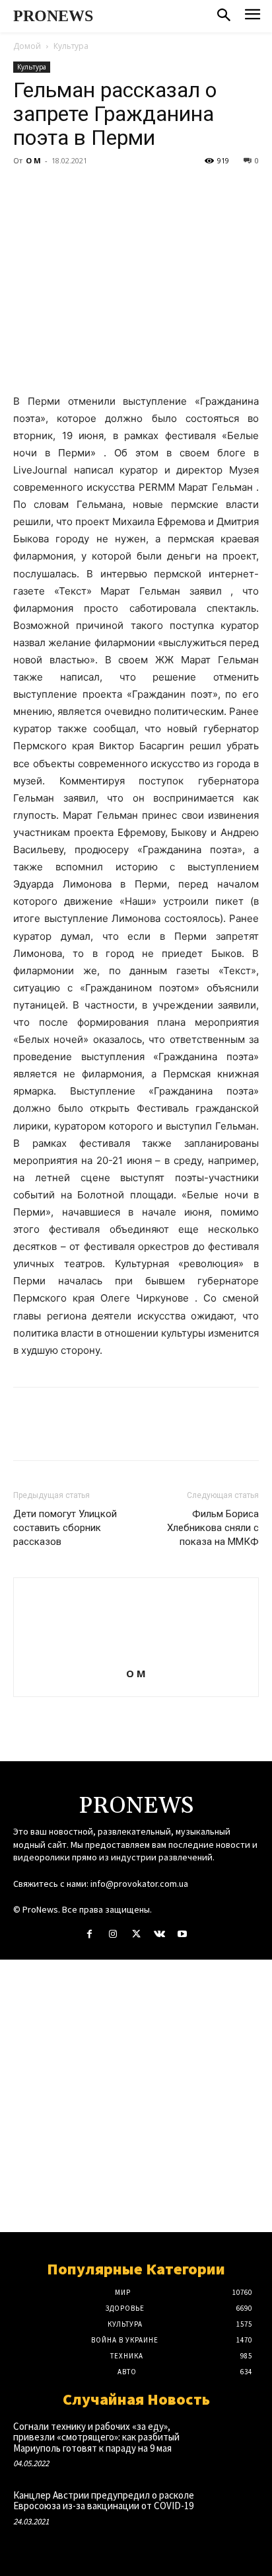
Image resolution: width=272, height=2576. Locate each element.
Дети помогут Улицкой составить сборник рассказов (65, 1528)
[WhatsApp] (118, 190)
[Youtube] (183, 1934)
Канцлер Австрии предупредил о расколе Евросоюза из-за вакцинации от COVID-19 (104, 2501)
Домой (27, 46)
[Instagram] (113, 1934)
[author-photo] (136, 1655)
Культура (71, 46)
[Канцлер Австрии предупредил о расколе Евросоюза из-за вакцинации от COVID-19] (234, 2512)
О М (33, 160)
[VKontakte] (159, 1934)
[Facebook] (26, 190)
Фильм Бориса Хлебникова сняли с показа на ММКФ (213, 1528)
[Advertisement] (136, 2096)
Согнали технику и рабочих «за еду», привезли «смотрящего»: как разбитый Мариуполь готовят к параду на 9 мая (96, 2437)
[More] (149, 190)
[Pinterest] (87, 190)
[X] (57, 190)
